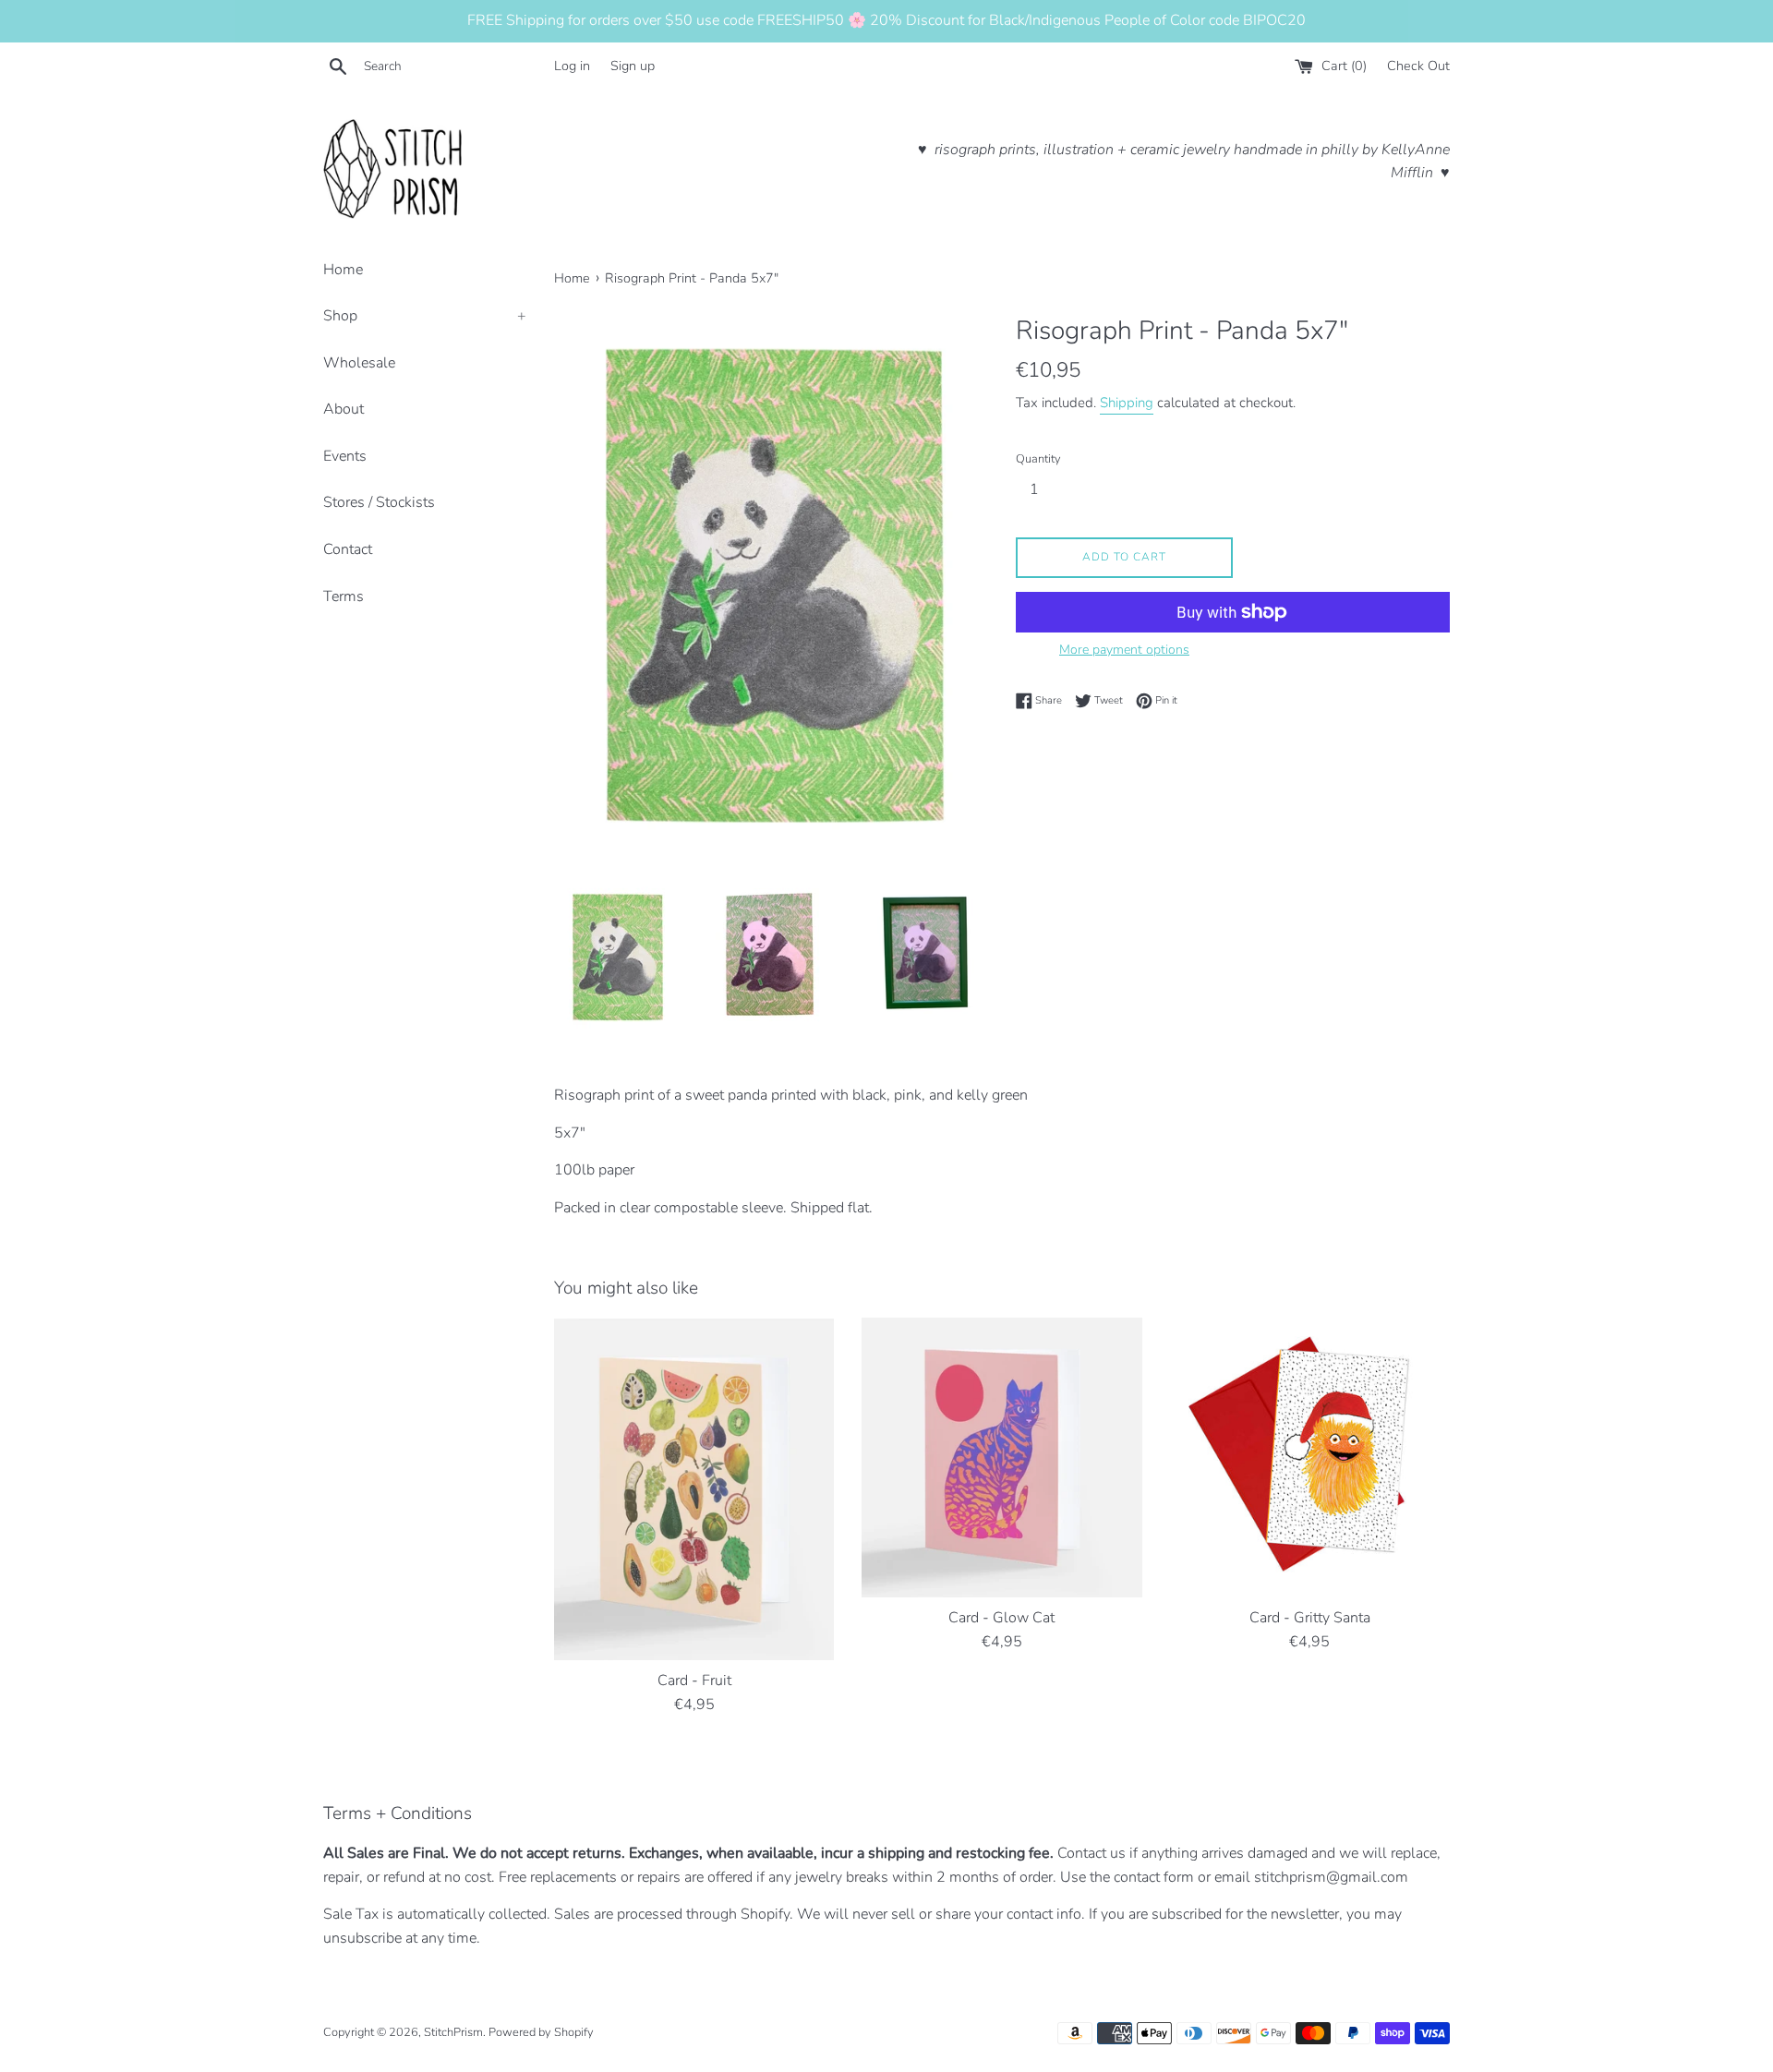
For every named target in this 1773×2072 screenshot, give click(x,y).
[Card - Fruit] (694, 1489)
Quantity (1038, 459)
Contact (348, 549)
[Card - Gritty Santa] (1310, 1458)
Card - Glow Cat (1001, 1618)
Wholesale (359, 363)
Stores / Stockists (379, 502)
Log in (572, 66)
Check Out (1418, 66)
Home (343, 270)
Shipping (1127, 403)
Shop (425, 316)
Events (345, 456)
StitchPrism (453, 2032)
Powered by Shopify (541, 2032)
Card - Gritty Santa (1310, 1618)
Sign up (633, 66)
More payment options (1124, 650)
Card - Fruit (694, 1680)
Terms (344, 596)
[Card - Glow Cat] (1001, 1458)
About (344, 409)
